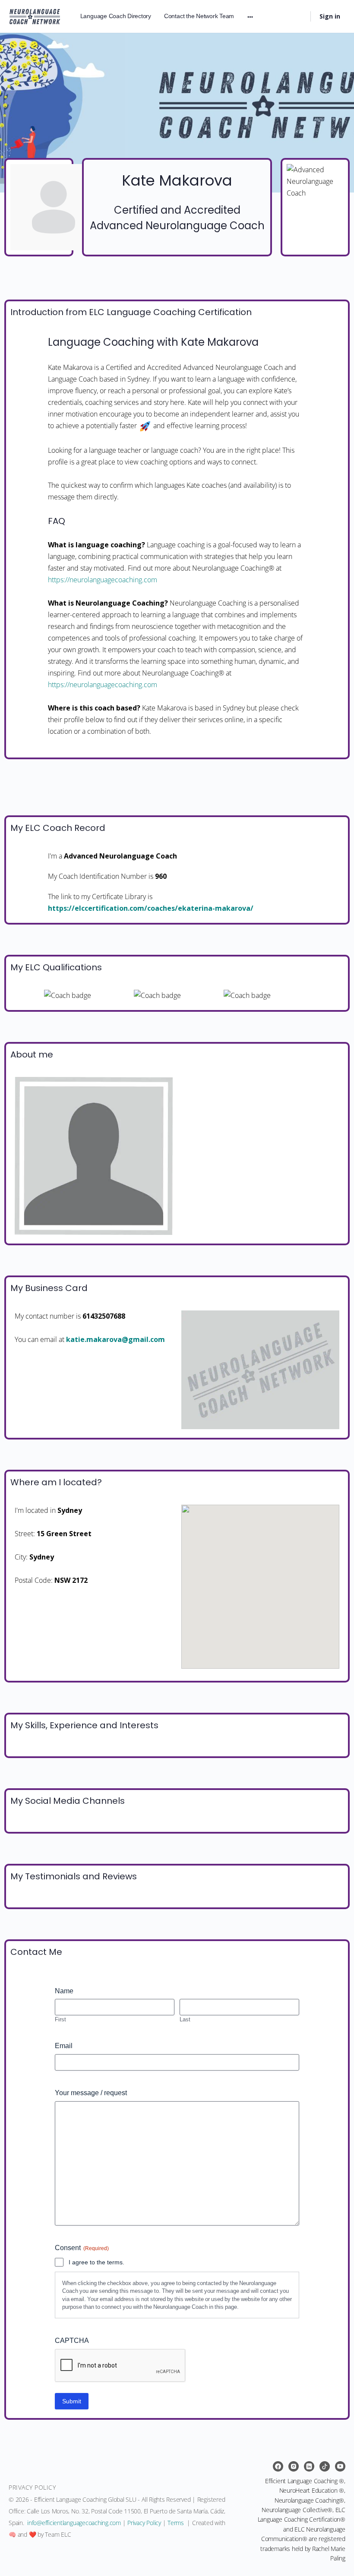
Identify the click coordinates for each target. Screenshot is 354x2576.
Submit (72, 2401)
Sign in (330, 16)
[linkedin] (309, 2466)
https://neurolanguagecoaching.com (103, 580)
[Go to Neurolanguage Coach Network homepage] (35, 15)
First (60, 2019)
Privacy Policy (144, 2523)
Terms (176, 2523)
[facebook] (278, 2466)
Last (185, 2019)
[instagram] (294, 2466)
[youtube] (340, 2466)
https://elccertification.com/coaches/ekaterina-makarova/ (151, 908)
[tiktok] (325, 2466)
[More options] (250, 16)
